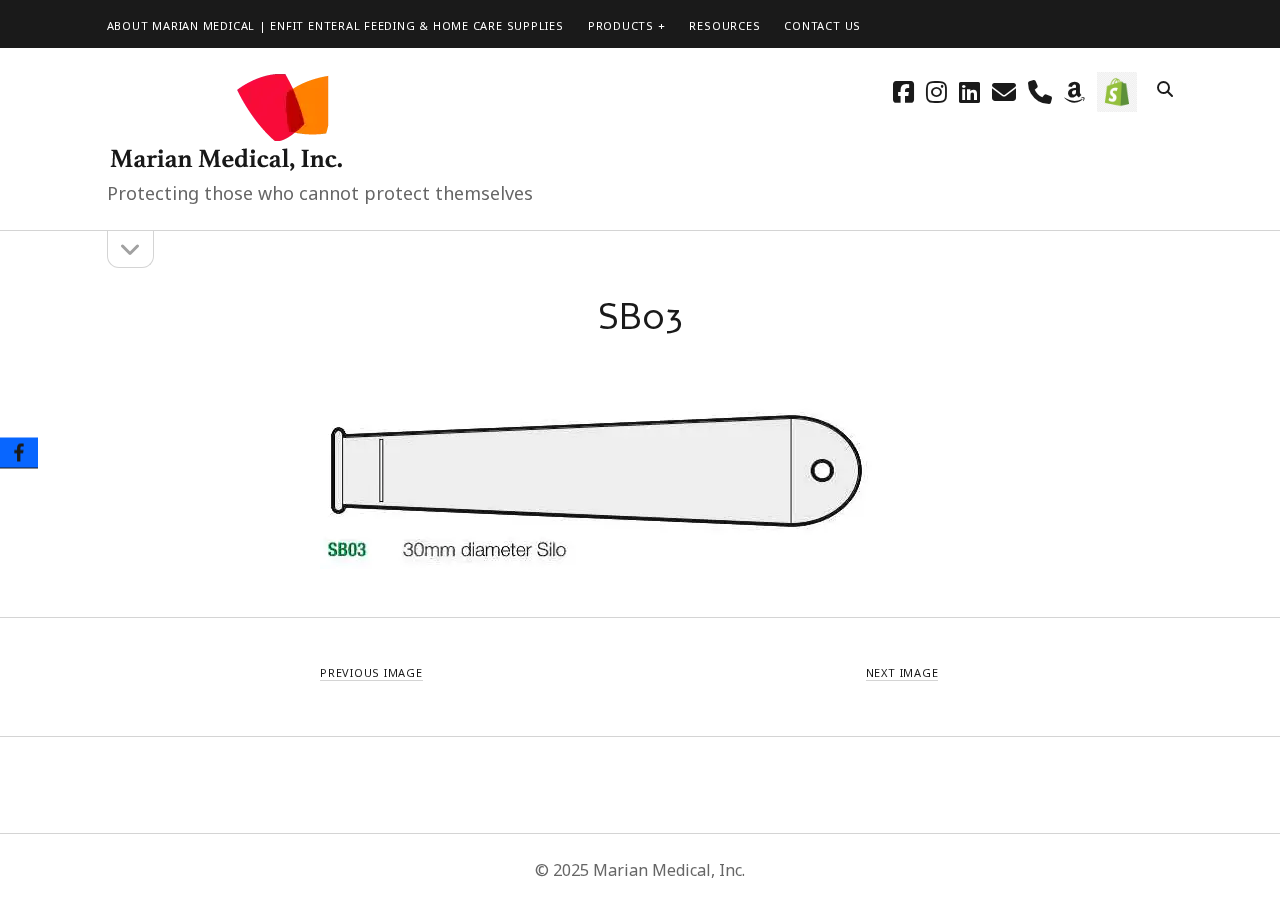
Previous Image (371, 672)
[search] (1165, 90)
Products (621, 25)
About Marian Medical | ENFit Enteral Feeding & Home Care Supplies (335, 25)
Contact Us (822, 25)
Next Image (902, 672)
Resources (724, 25)
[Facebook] (19, 453)
